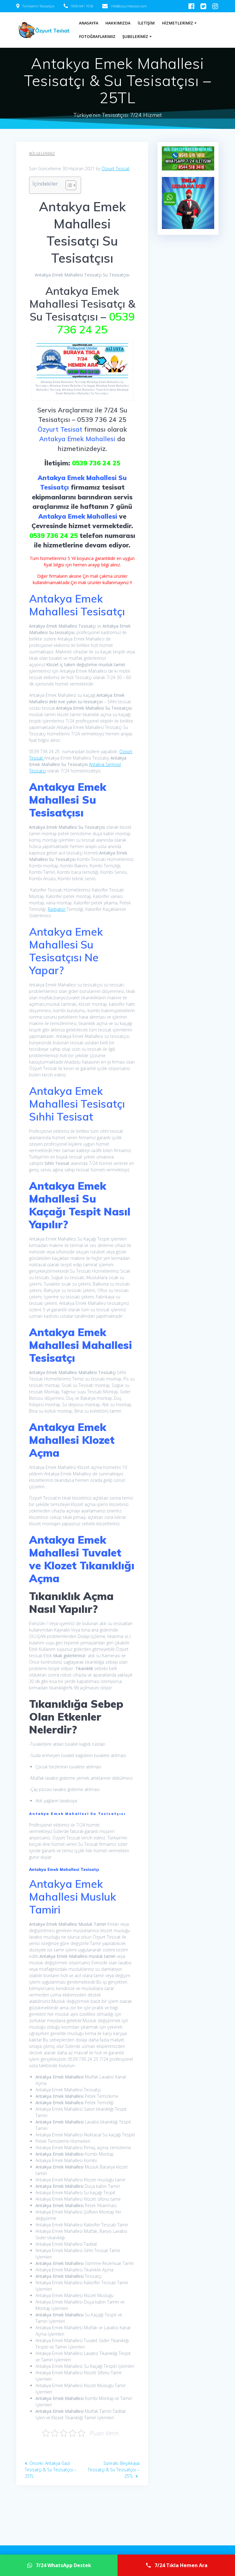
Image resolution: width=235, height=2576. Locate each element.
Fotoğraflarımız (97, 37)
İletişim (146, 23)
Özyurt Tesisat (116, 169)
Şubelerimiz (135, 37)
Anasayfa (89, 23)
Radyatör (57, 909)
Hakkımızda (118, 23)
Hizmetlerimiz (177, 23)
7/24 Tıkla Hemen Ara (181, 2565)
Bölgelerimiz (42, 154)
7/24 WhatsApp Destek (63, 2565)
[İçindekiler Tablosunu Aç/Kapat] (68, 185)
